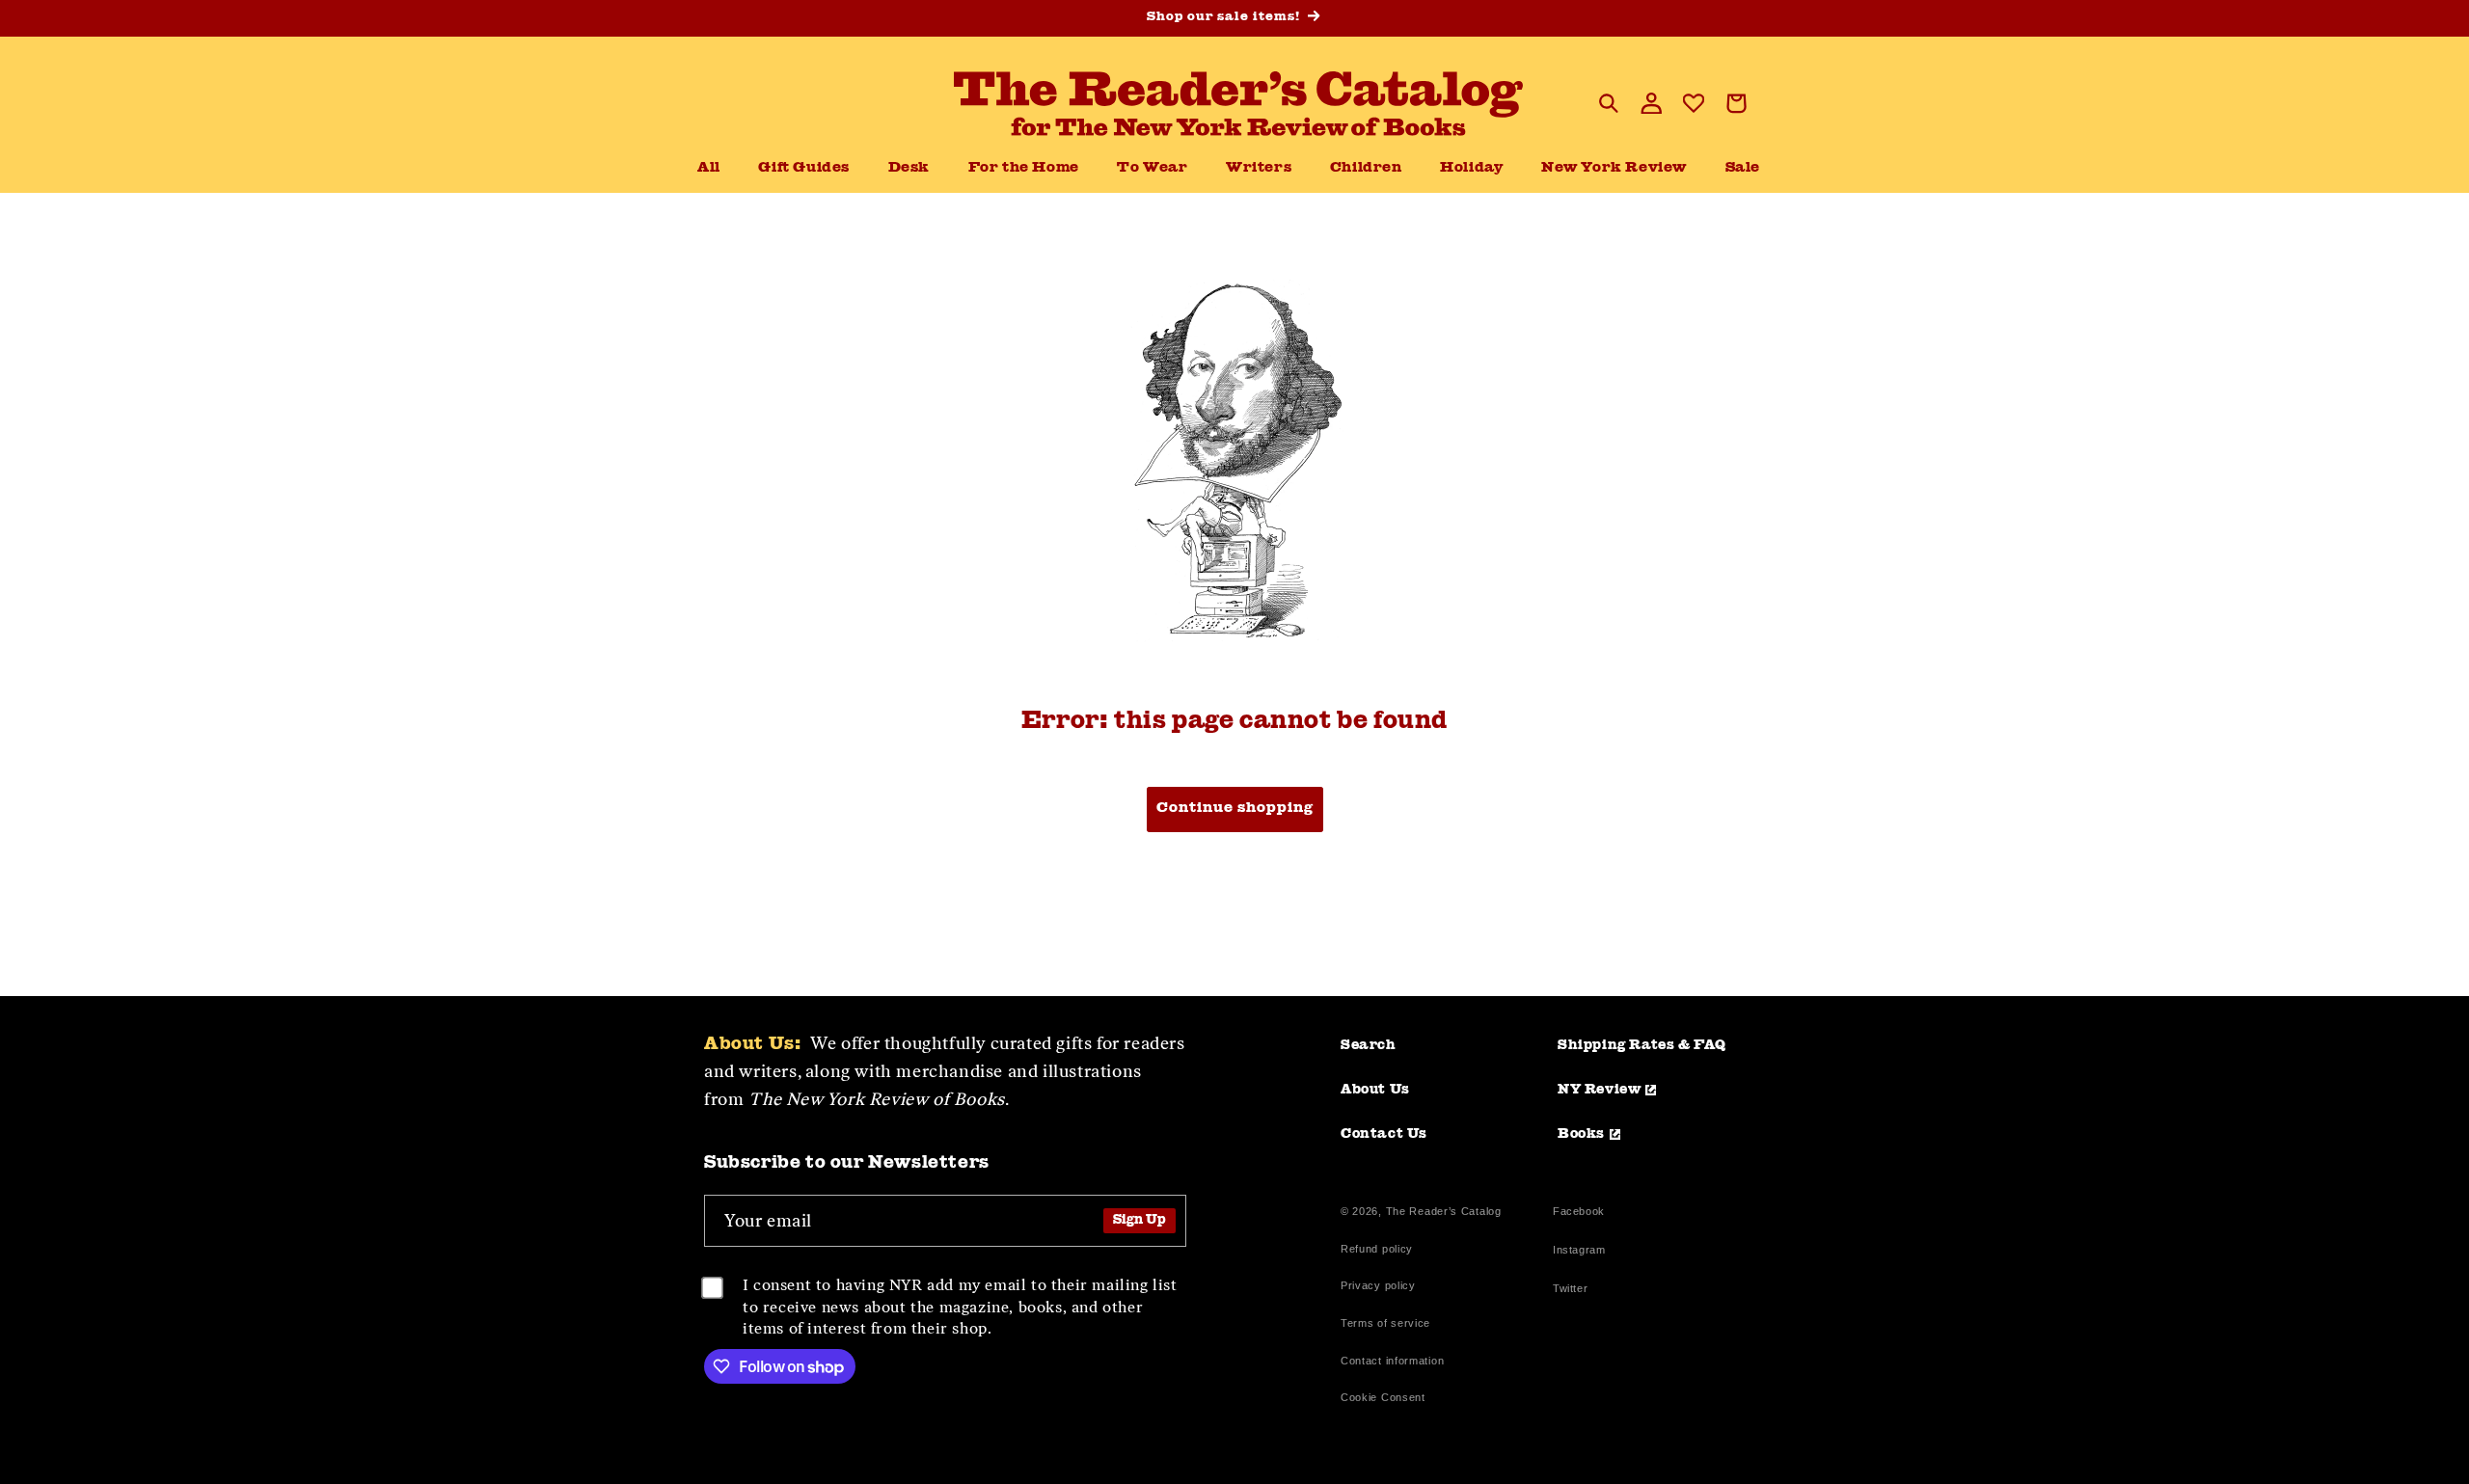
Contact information (1392, 1361)
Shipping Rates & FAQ (1642, 1045)
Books (1581, 1134)
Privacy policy (1378, 1285)
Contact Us (1384, 1134)
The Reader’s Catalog (1444, 1211)
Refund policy (1377, 1249)
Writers (1259, 168)
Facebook (1579, 1214)
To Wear (1152, 168)
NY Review (1599, 1090)
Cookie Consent (1383, 1397)
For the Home (1024, 168)
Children (1366, 168)
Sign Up (1140, 1220)
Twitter (1574, 1291)
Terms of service (1385, 1323)
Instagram (1579, 1252)
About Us (1375, 1090)
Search (1369, 1045)
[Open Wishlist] (1694, 103)
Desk (909, 168)
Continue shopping (1235, 809)
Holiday (1471, 168)
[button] (909, 169)
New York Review (1614, 168)
